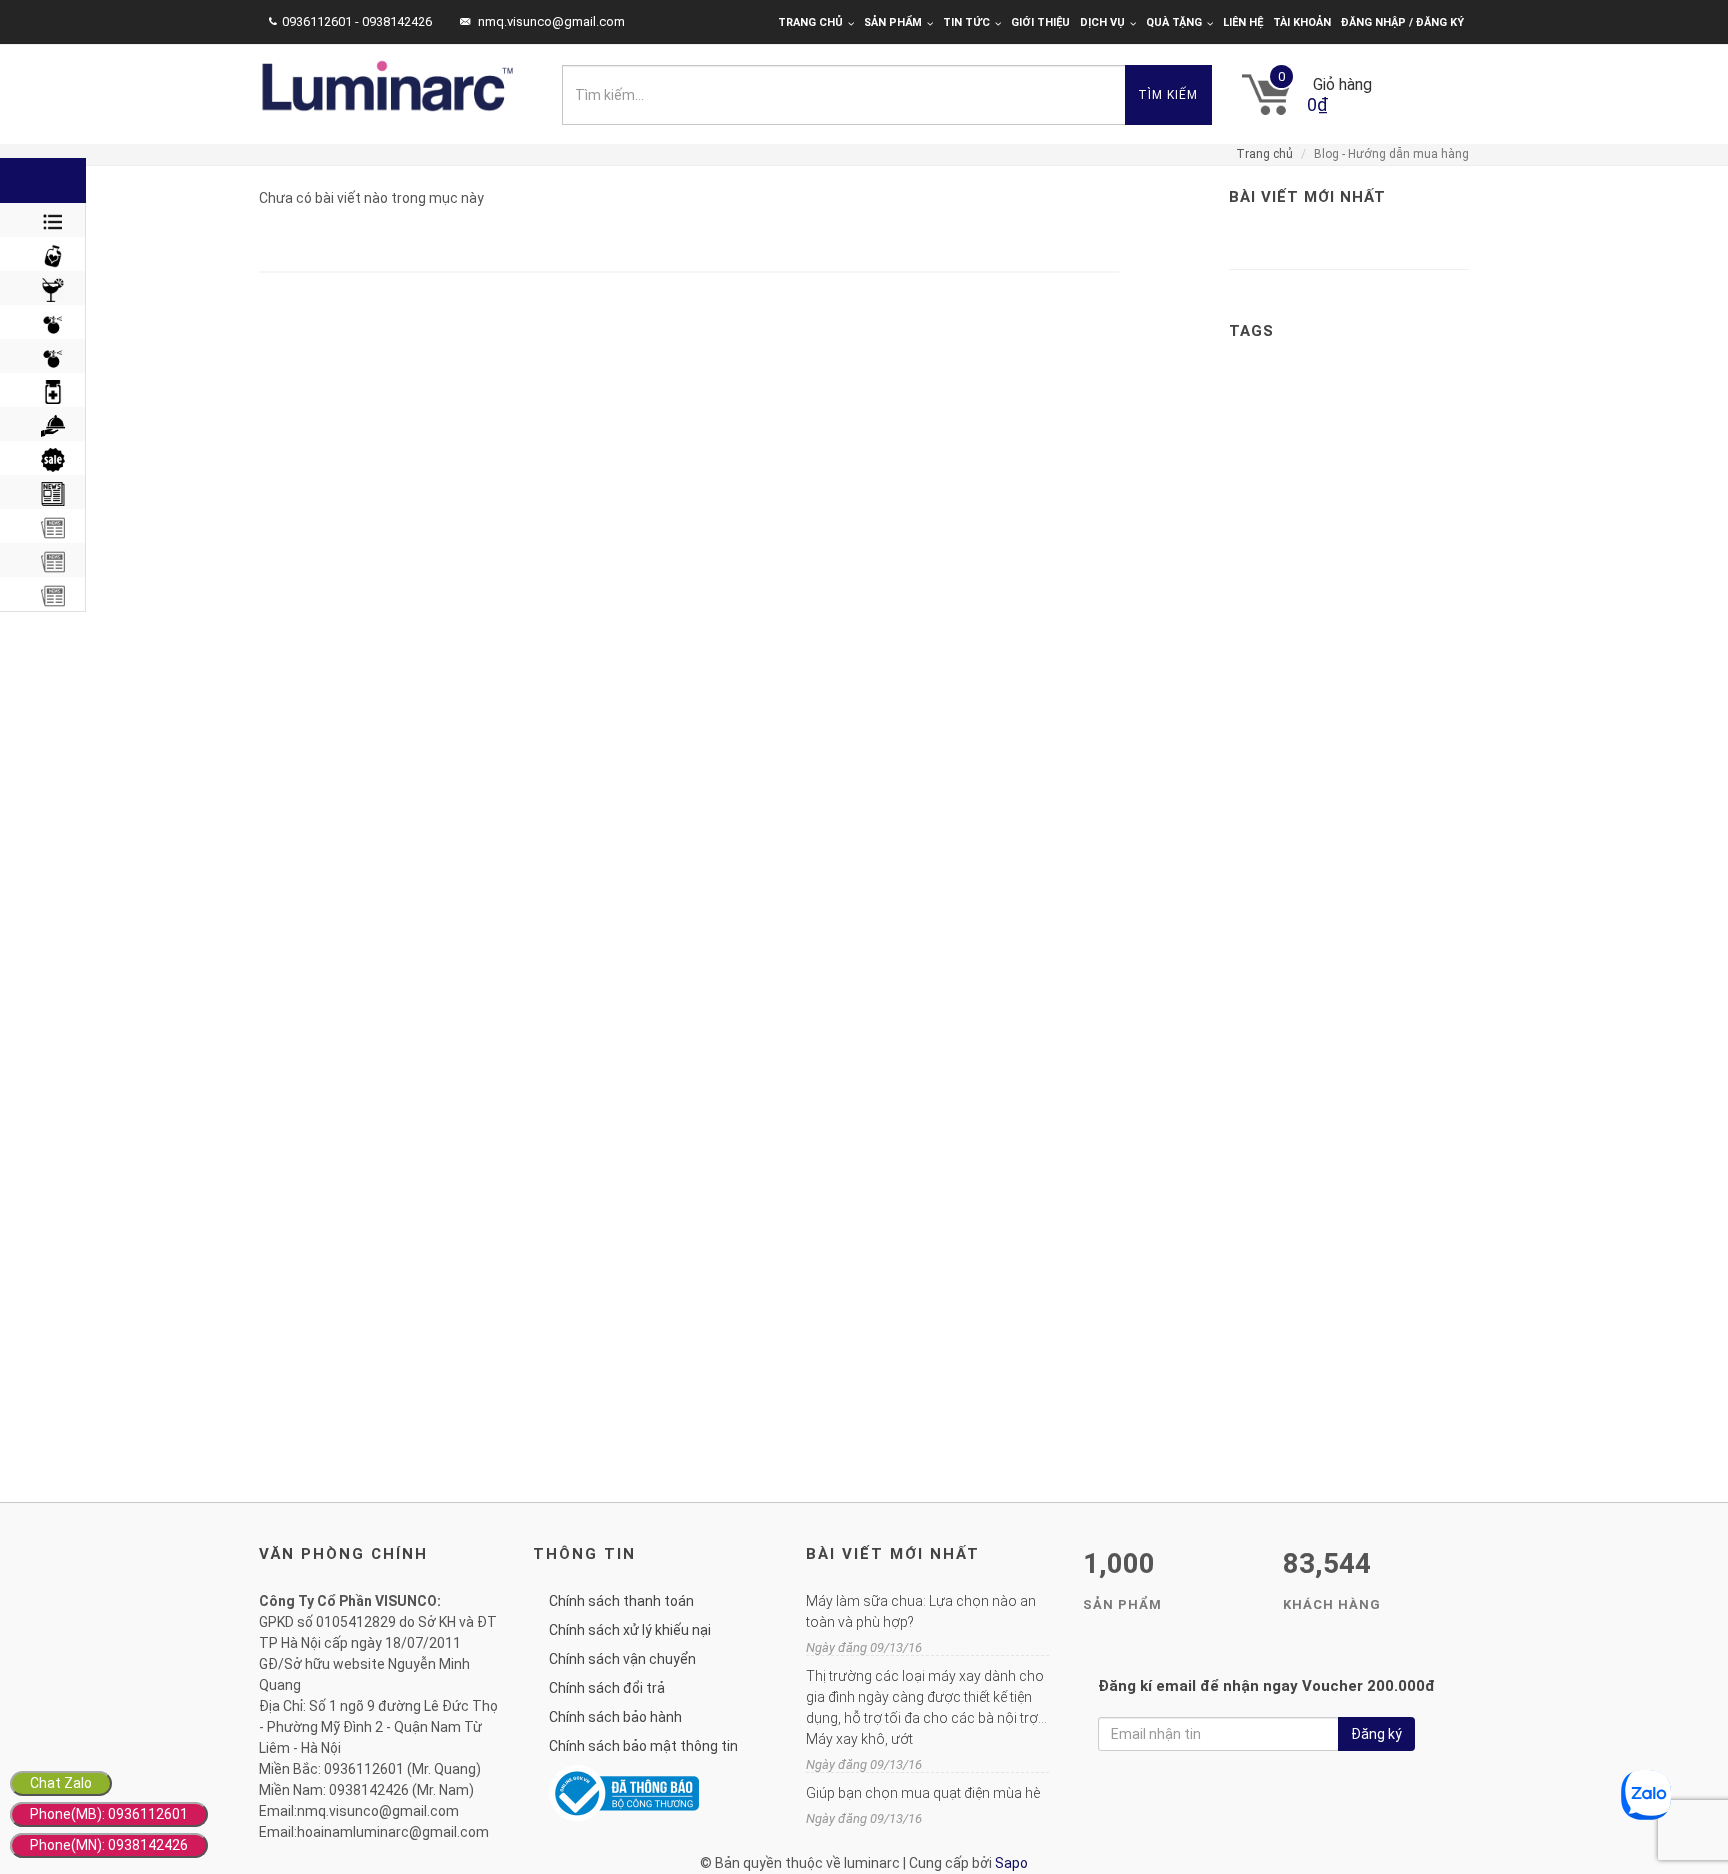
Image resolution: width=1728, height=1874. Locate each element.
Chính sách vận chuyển (622, 1659)
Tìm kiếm (1168, 95)
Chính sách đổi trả (607, 1688)
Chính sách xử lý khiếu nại (630, 1630)
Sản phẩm (893, 22)
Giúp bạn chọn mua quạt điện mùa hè (923, 1793)
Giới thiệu (1040, 22)
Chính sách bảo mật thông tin (643, 1746)
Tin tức (966, 22)
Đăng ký (1376, 1734)
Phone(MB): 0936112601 (109, 1814)
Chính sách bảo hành (615, 1717)
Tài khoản (1302, 22)
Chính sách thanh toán (621, 1601)
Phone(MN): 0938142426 (109, 1845)
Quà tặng (1174, 22)
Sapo (1011, 1863)
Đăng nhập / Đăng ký (1402, 22)
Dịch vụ (1102, 22)
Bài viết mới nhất (1307, 197)
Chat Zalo (61, 1783)
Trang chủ (810, 22)
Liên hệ (1243, 22)
